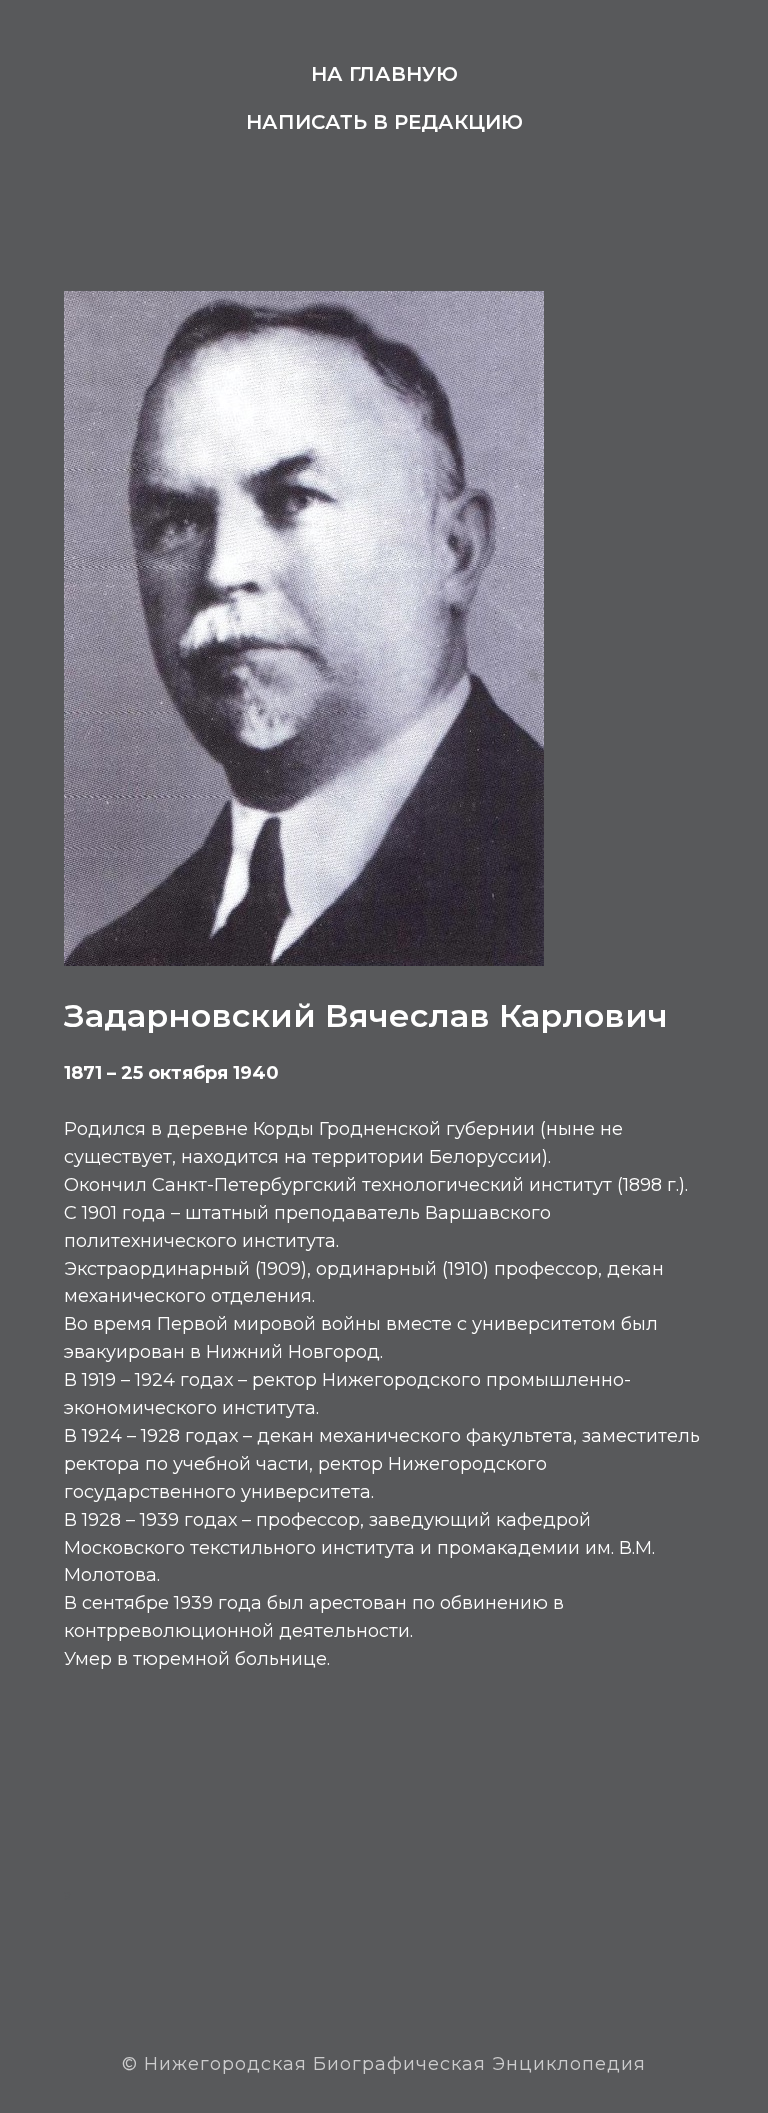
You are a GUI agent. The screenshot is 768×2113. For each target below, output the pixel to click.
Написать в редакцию (384, 122)
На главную (384, 74)
